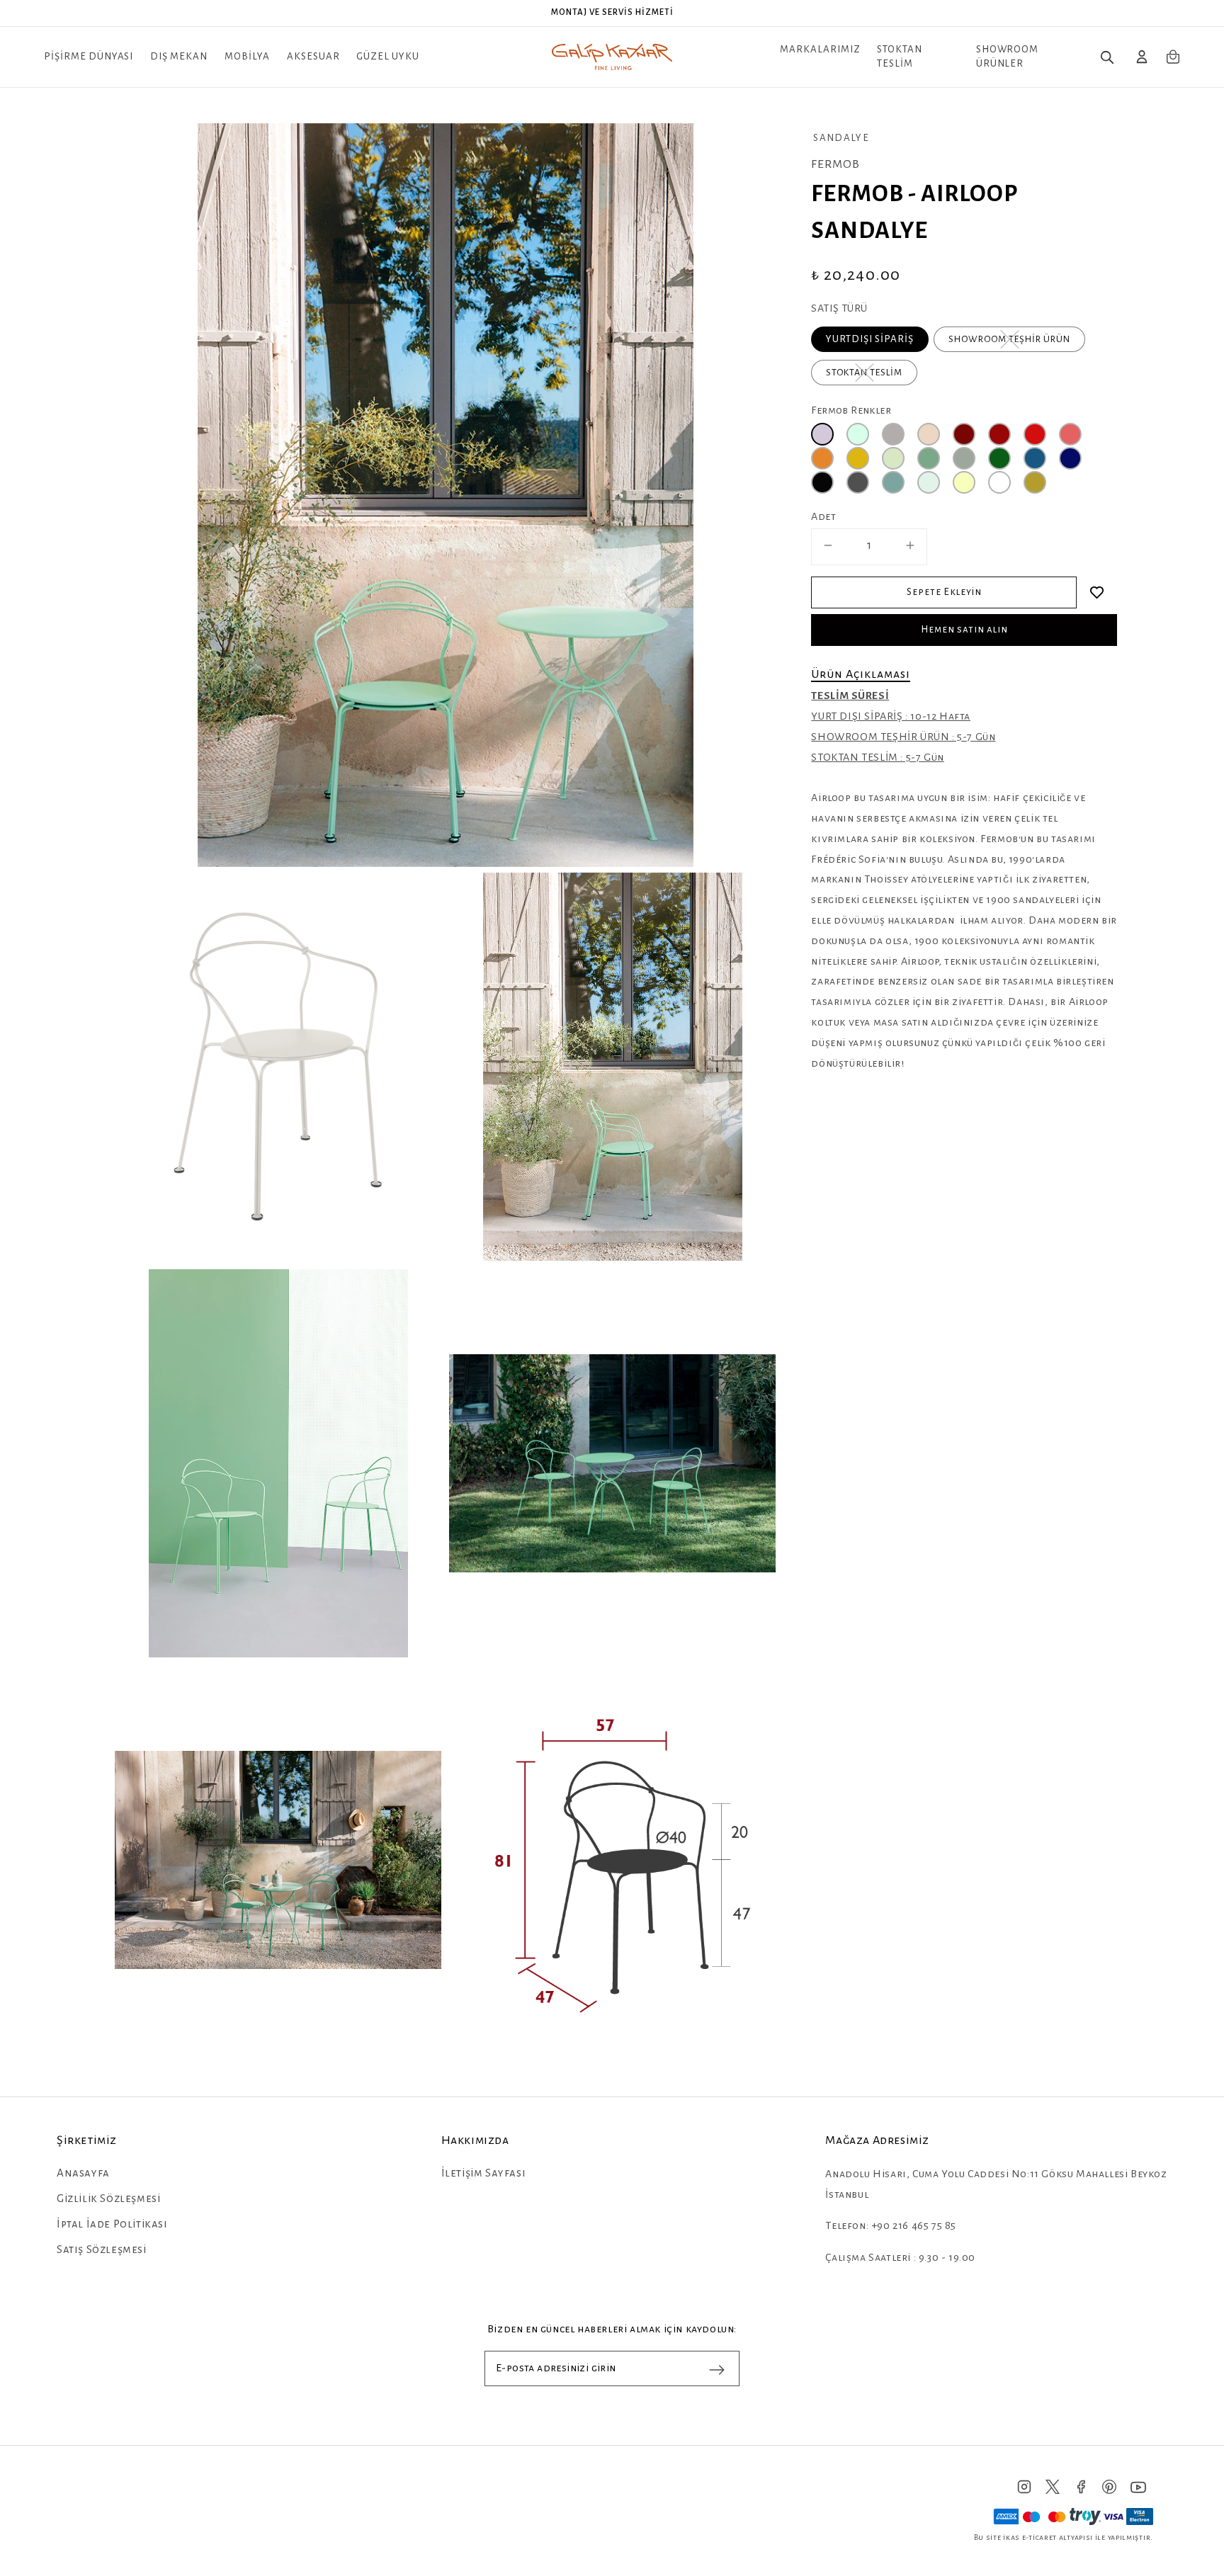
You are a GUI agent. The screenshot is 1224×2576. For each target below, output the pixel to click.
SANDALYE (841, 138)
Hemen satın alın (964, 629)
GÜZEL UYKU (388, 56)
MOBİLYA (247, 56)
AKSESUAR (313, 56)
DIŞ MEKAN (179, 56)
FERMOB (835, 164)
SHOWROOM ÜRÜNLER (1008, 56)
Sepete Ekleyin (944, 592)
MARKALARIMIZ (820, 49)
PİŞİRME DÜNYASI (89, 56)
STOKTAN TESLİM (900, 56)
